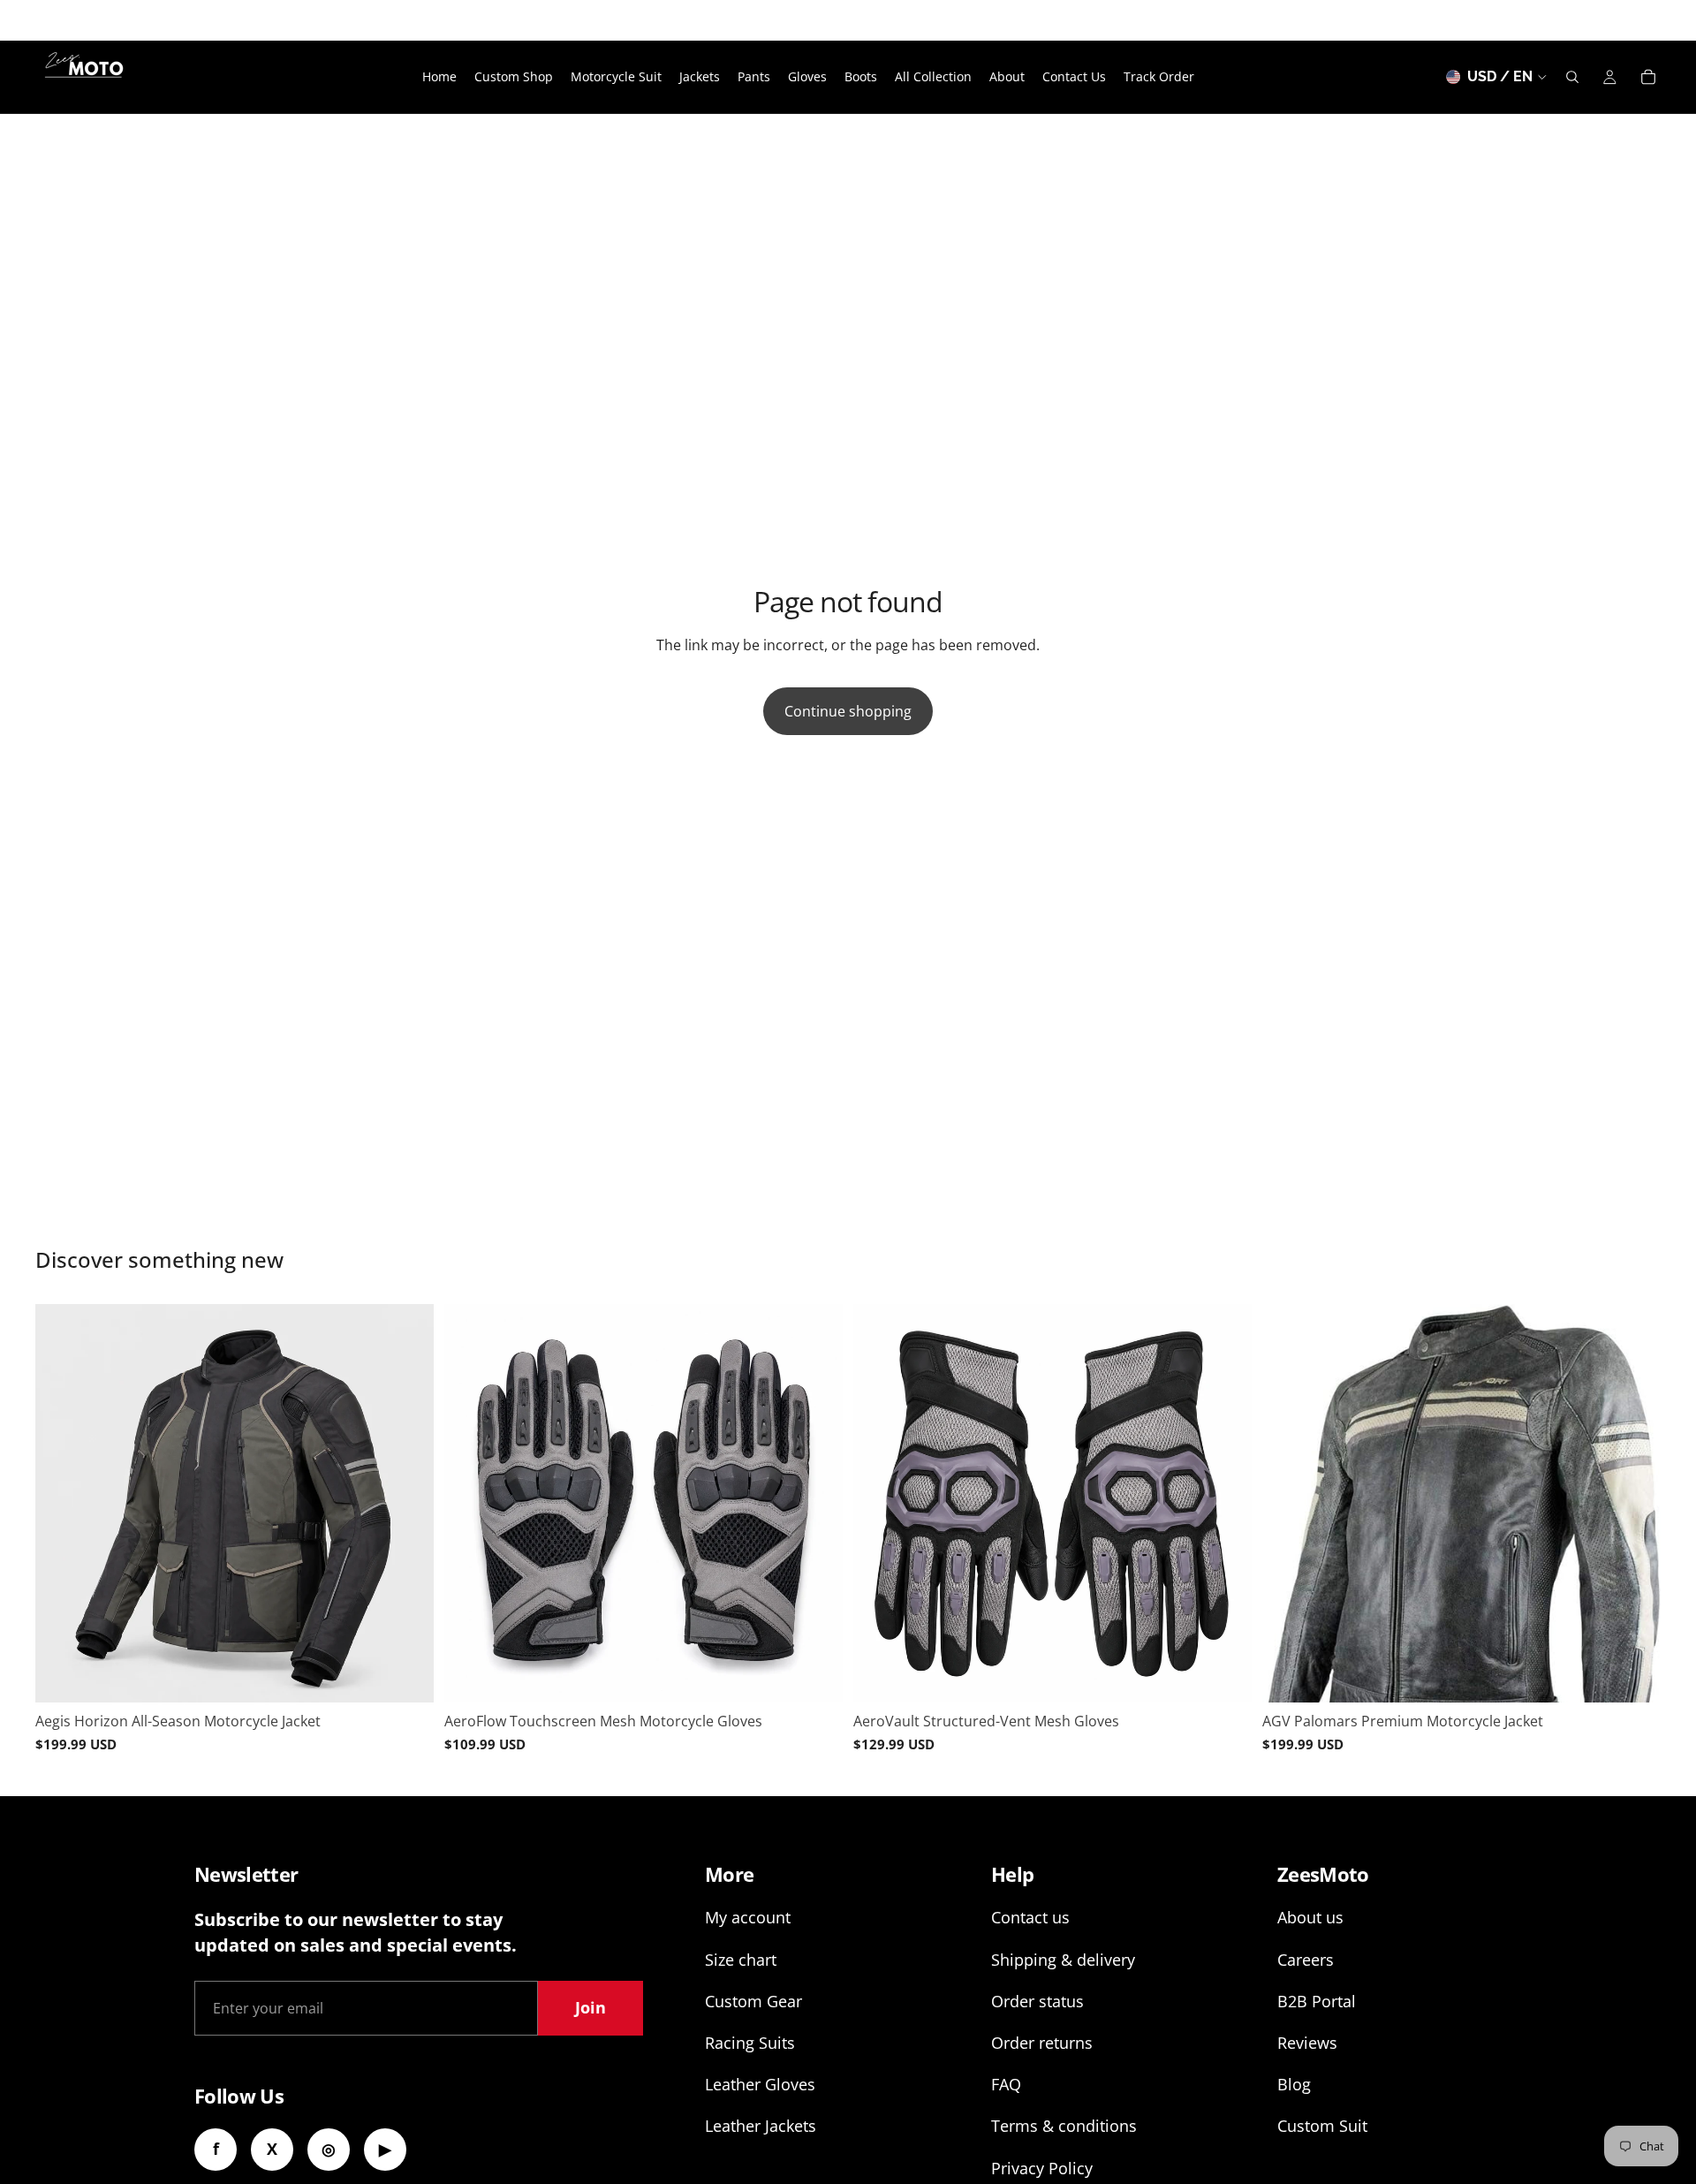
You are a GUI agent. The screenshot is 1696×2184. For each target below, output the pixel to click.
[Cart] (1648, 77)
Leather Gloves (760, 2084)
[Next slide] (407, 1503)
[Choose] (406, 1675)
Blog (1294, 2084)
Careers (1306, 1960)
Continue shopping (848, 711)
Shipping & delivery (1063, 1960)
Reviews (1307, 2043)
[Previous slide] (62, 1503)
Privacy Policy (1042, 2168)
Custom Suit (1322, 2126)
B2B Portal (1317, 2001)
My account (748, 1917)
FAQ (1006, 2084)
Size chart (741, 1960)
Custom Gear (753, 2001)
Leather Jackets (761, 2126)
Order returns (1042, 2043)
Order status (1037, 2001)
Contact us (1030, 1917)
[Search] (1572, 77)
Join (591, 2007)
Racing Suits (750, 2043)
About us (1310, 1917)
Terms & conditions (1064, 2126)
